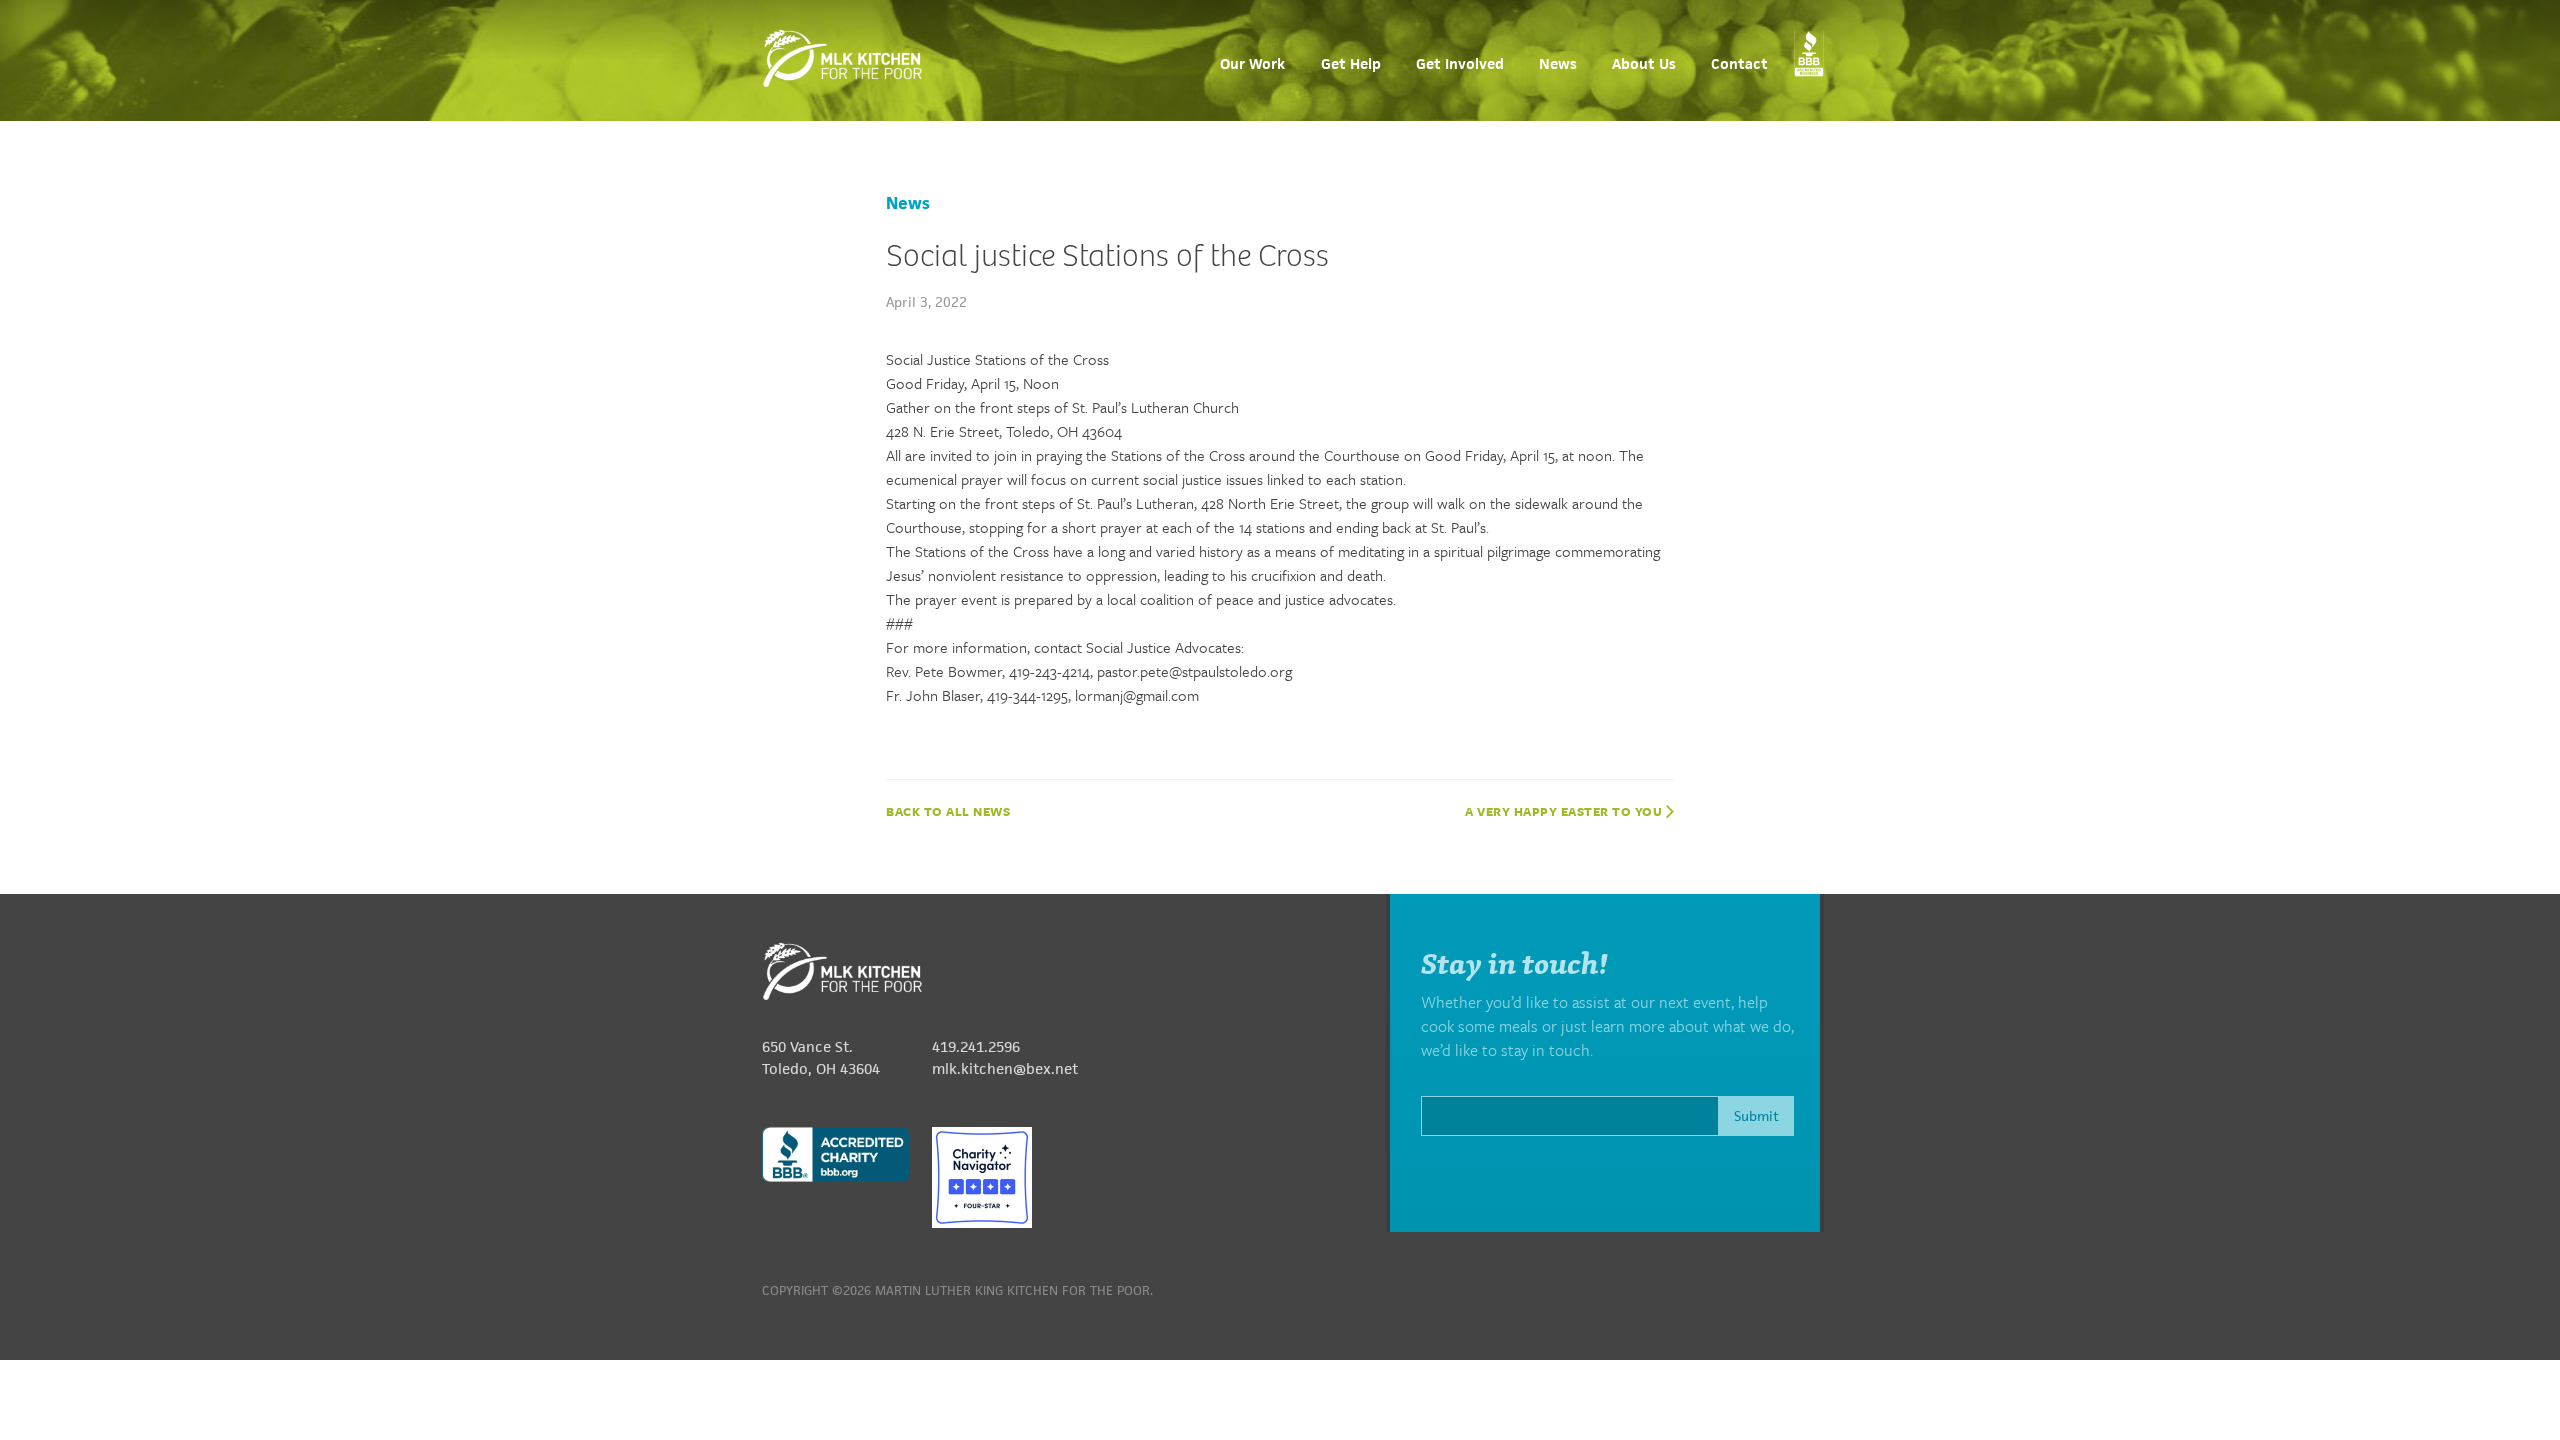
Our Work (1252, 64)
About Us (1644, 64)
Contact (1739, 64)
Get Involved (1460, 64)
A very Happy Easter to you (1565, 811)
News (1558, 64)
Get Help (1351, 64)
